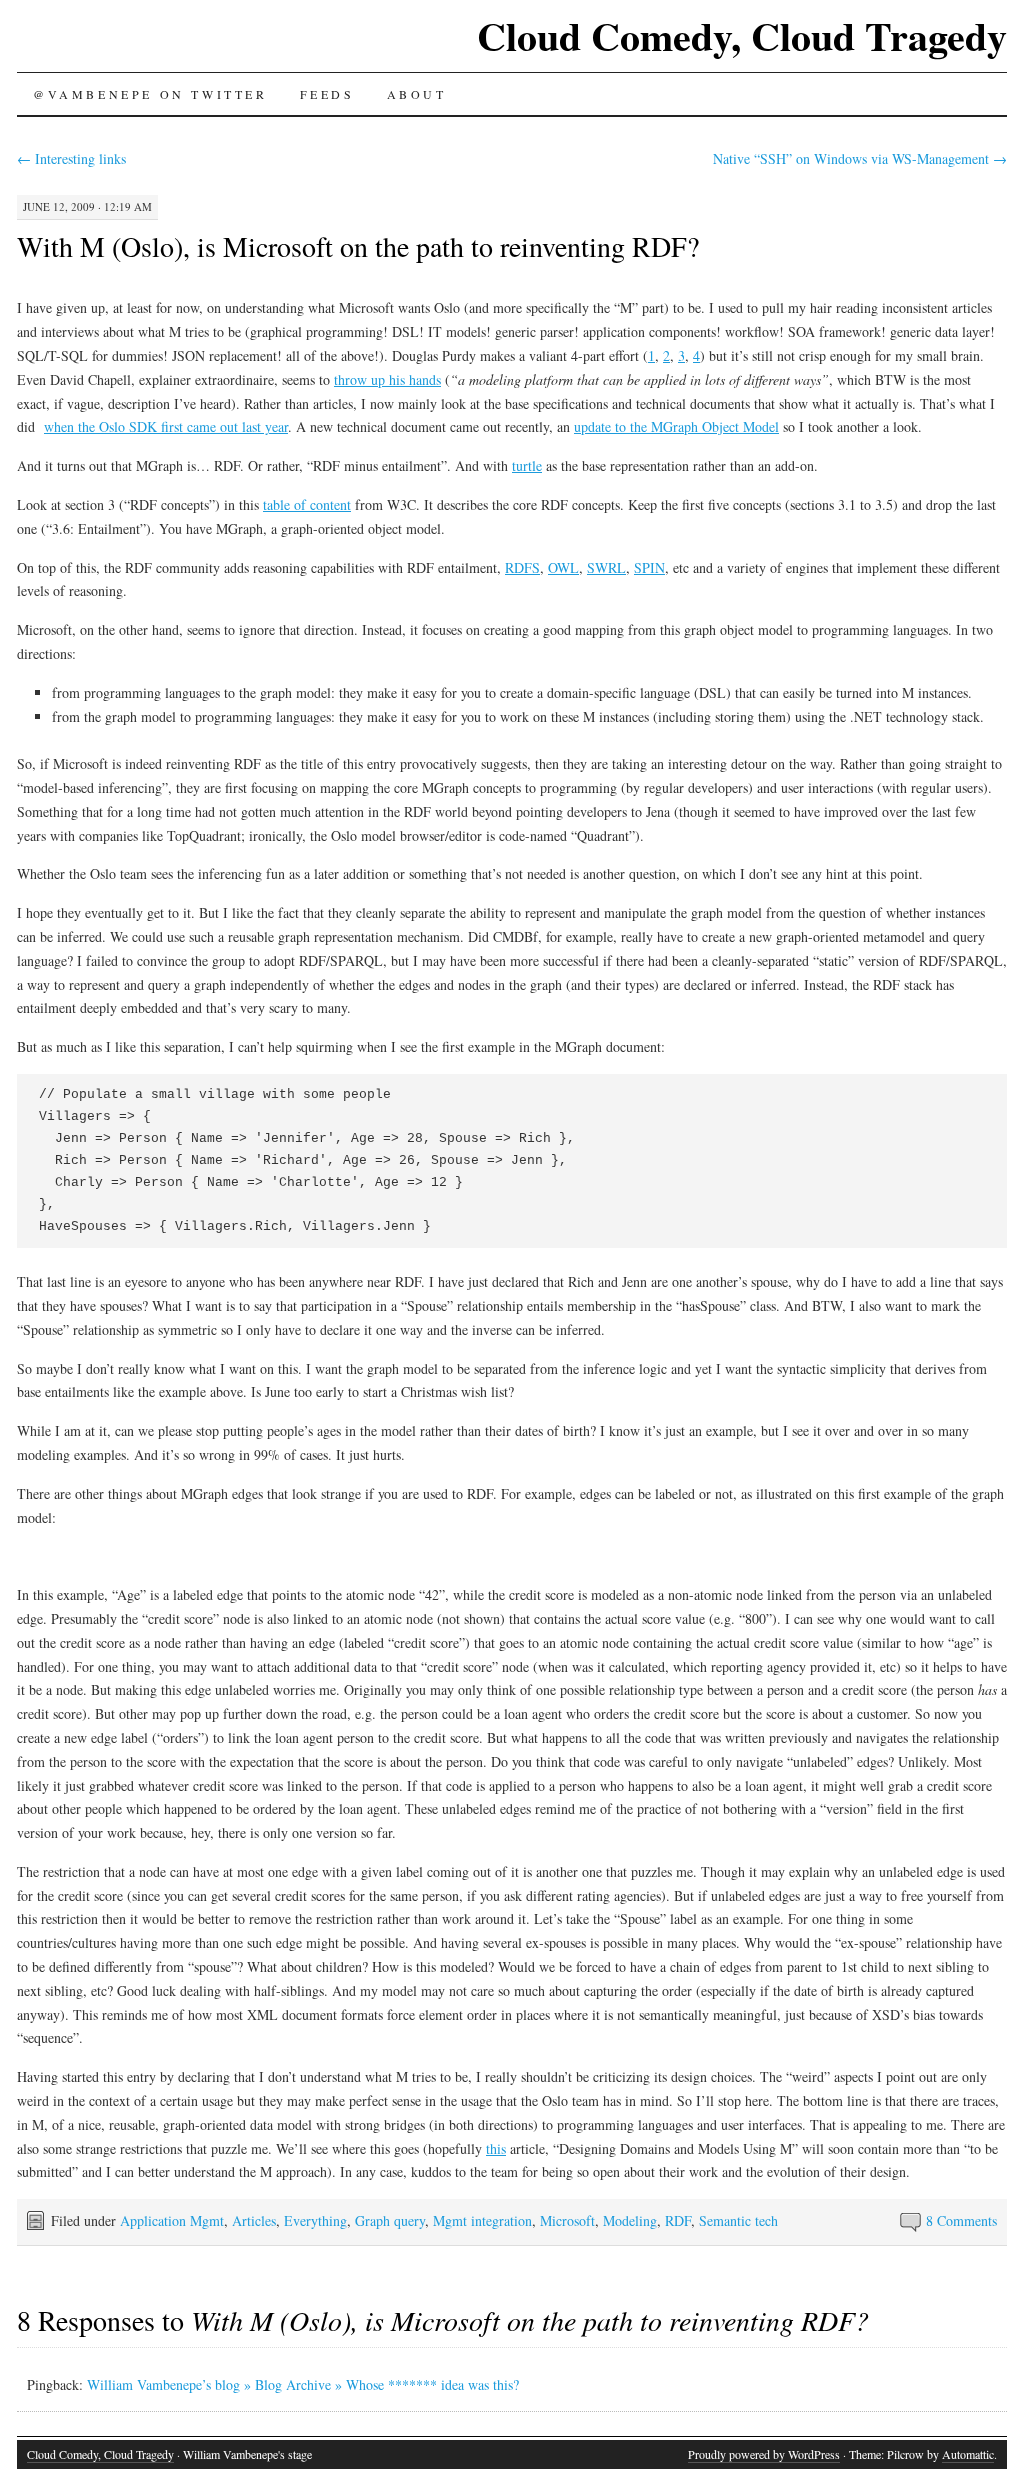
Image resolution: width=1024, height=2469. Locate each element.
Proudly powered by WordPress (764, 2454)
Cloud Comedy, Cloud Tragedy (742, 35)
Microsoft (567, 2220)
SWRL (606, 567)
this (496, 2148)
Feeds (327, 94)
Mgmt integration (482, 2220)
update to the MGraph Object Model (676, 426)
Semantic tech (738, 2220)
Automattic (968, 2454)
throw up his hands (387, 379)
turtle (527, 465)
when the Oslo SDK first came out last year (166, 426)
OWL (563, 567)
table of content (307, 504)
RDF (678, 2220)
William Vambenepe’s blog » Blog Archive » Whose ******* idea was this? (303, 2384)
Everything (315, 2220)
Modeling (630, 2220)
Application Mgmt (172, 2220)
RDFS (522, 567)
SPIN (649, 567)
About (417, 94)
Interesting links (71, 158)
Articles (254, 2220)
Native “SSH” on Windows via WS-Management (860, 158)
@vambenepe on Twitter (150, 94)
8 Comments (961, 2220)
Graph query (390, 2220)
